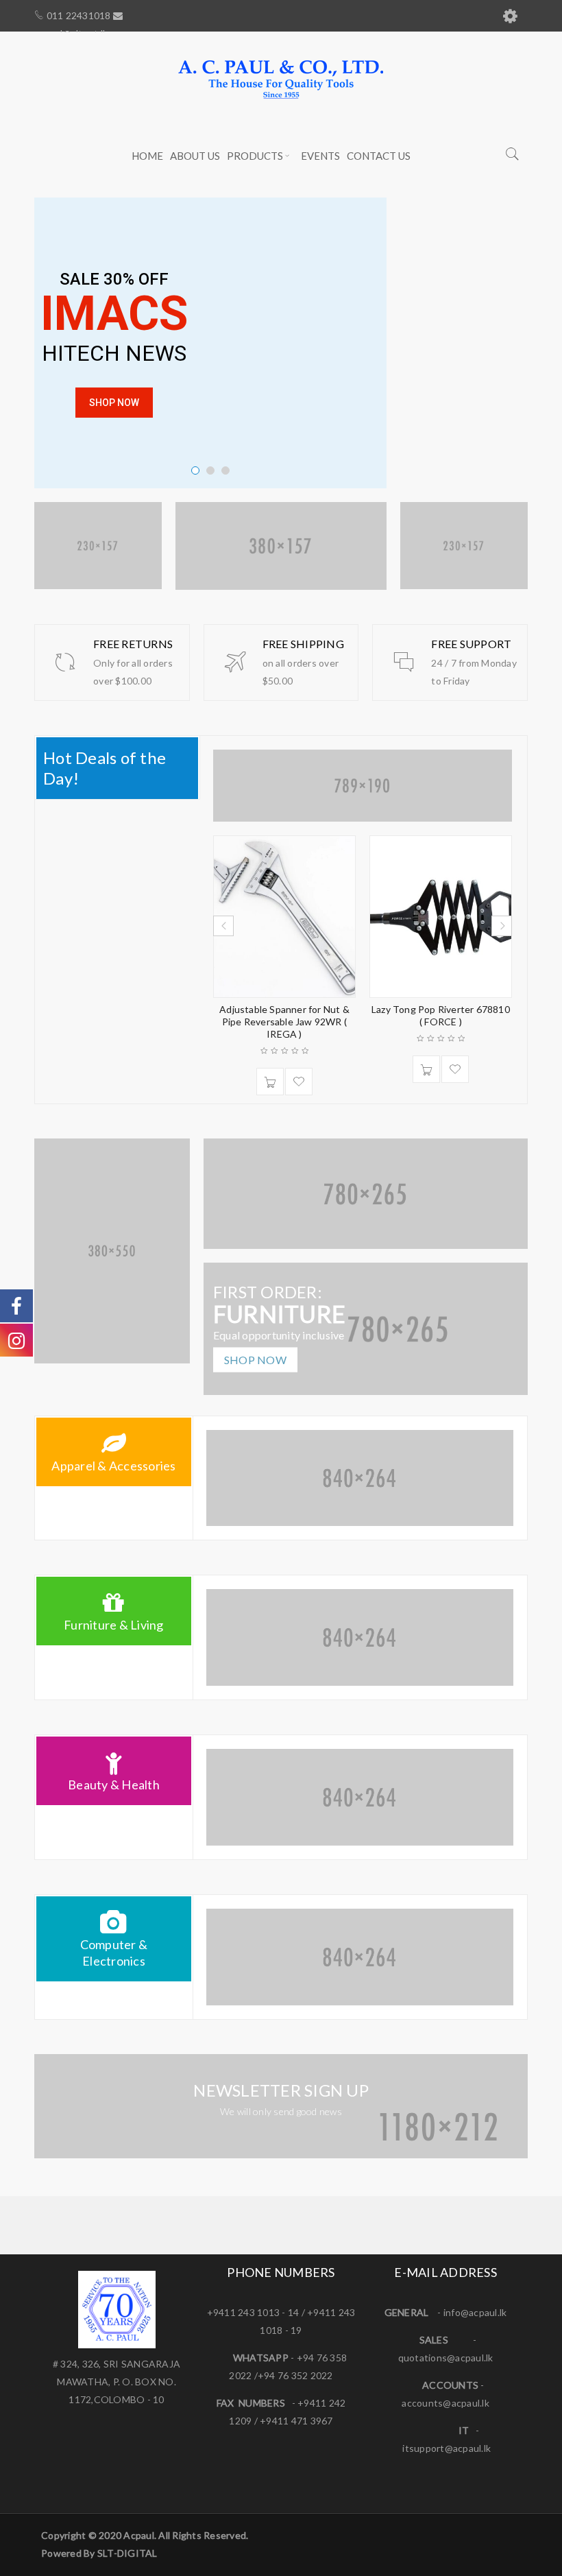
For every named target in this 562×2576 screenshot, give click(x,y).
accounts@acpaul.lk (445, 2403)
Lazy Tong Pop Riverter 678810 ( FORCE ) (441, 1015)
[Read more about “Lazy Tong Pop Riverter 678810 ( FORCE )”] (426, 1069)
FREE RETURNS (133, 644)
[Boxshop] (112, 1251)
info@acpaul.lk (475, 2312)
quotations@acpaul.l (443, 2358)
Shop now (255, 1360)
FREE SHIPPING (303, 644)
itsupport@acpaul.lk (447, 2448)
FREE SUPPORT (471, 644)
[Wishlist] (299, 1082)
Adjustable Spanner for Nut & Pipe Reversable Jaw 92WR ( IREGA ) (284, 1022)
